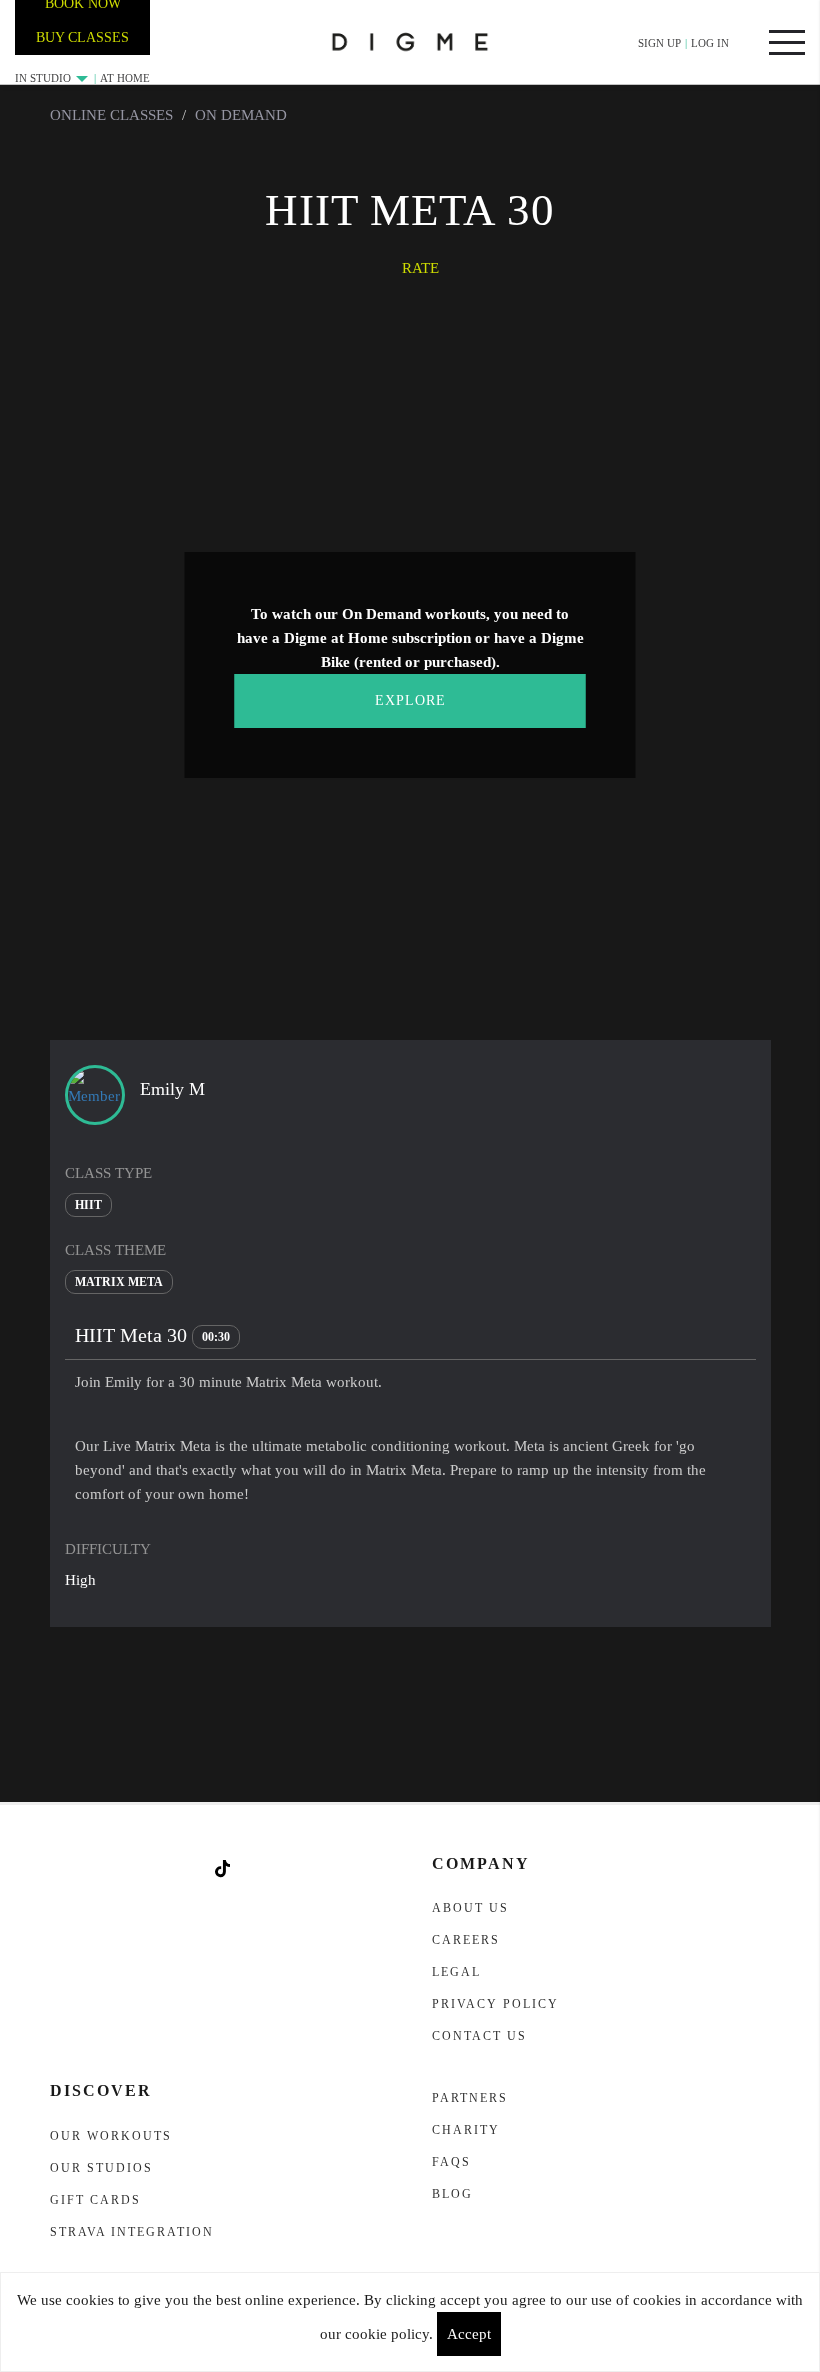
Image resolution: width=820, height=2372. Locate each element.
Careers (466, 1940)
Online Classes (111, 115)
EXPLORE (410, 700)
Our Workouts (111, 2136)
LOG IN (710, 43)
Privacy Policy (495, 2004)
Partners (470, 2098)
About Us (470, 1908)
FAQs (451, 2162)
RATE (420, 268)
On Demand (241, 115)
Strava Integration (132, 2232)
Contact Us (479, 2036)
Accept (469, 2334)
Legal (456, 1972)
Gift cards (95, 2200)
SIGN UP (659, 43)
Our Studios (101, 2168)
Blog (452, 2194)
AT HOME (125, 78)
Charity (466, 2130)
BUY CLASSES (82, 37)
